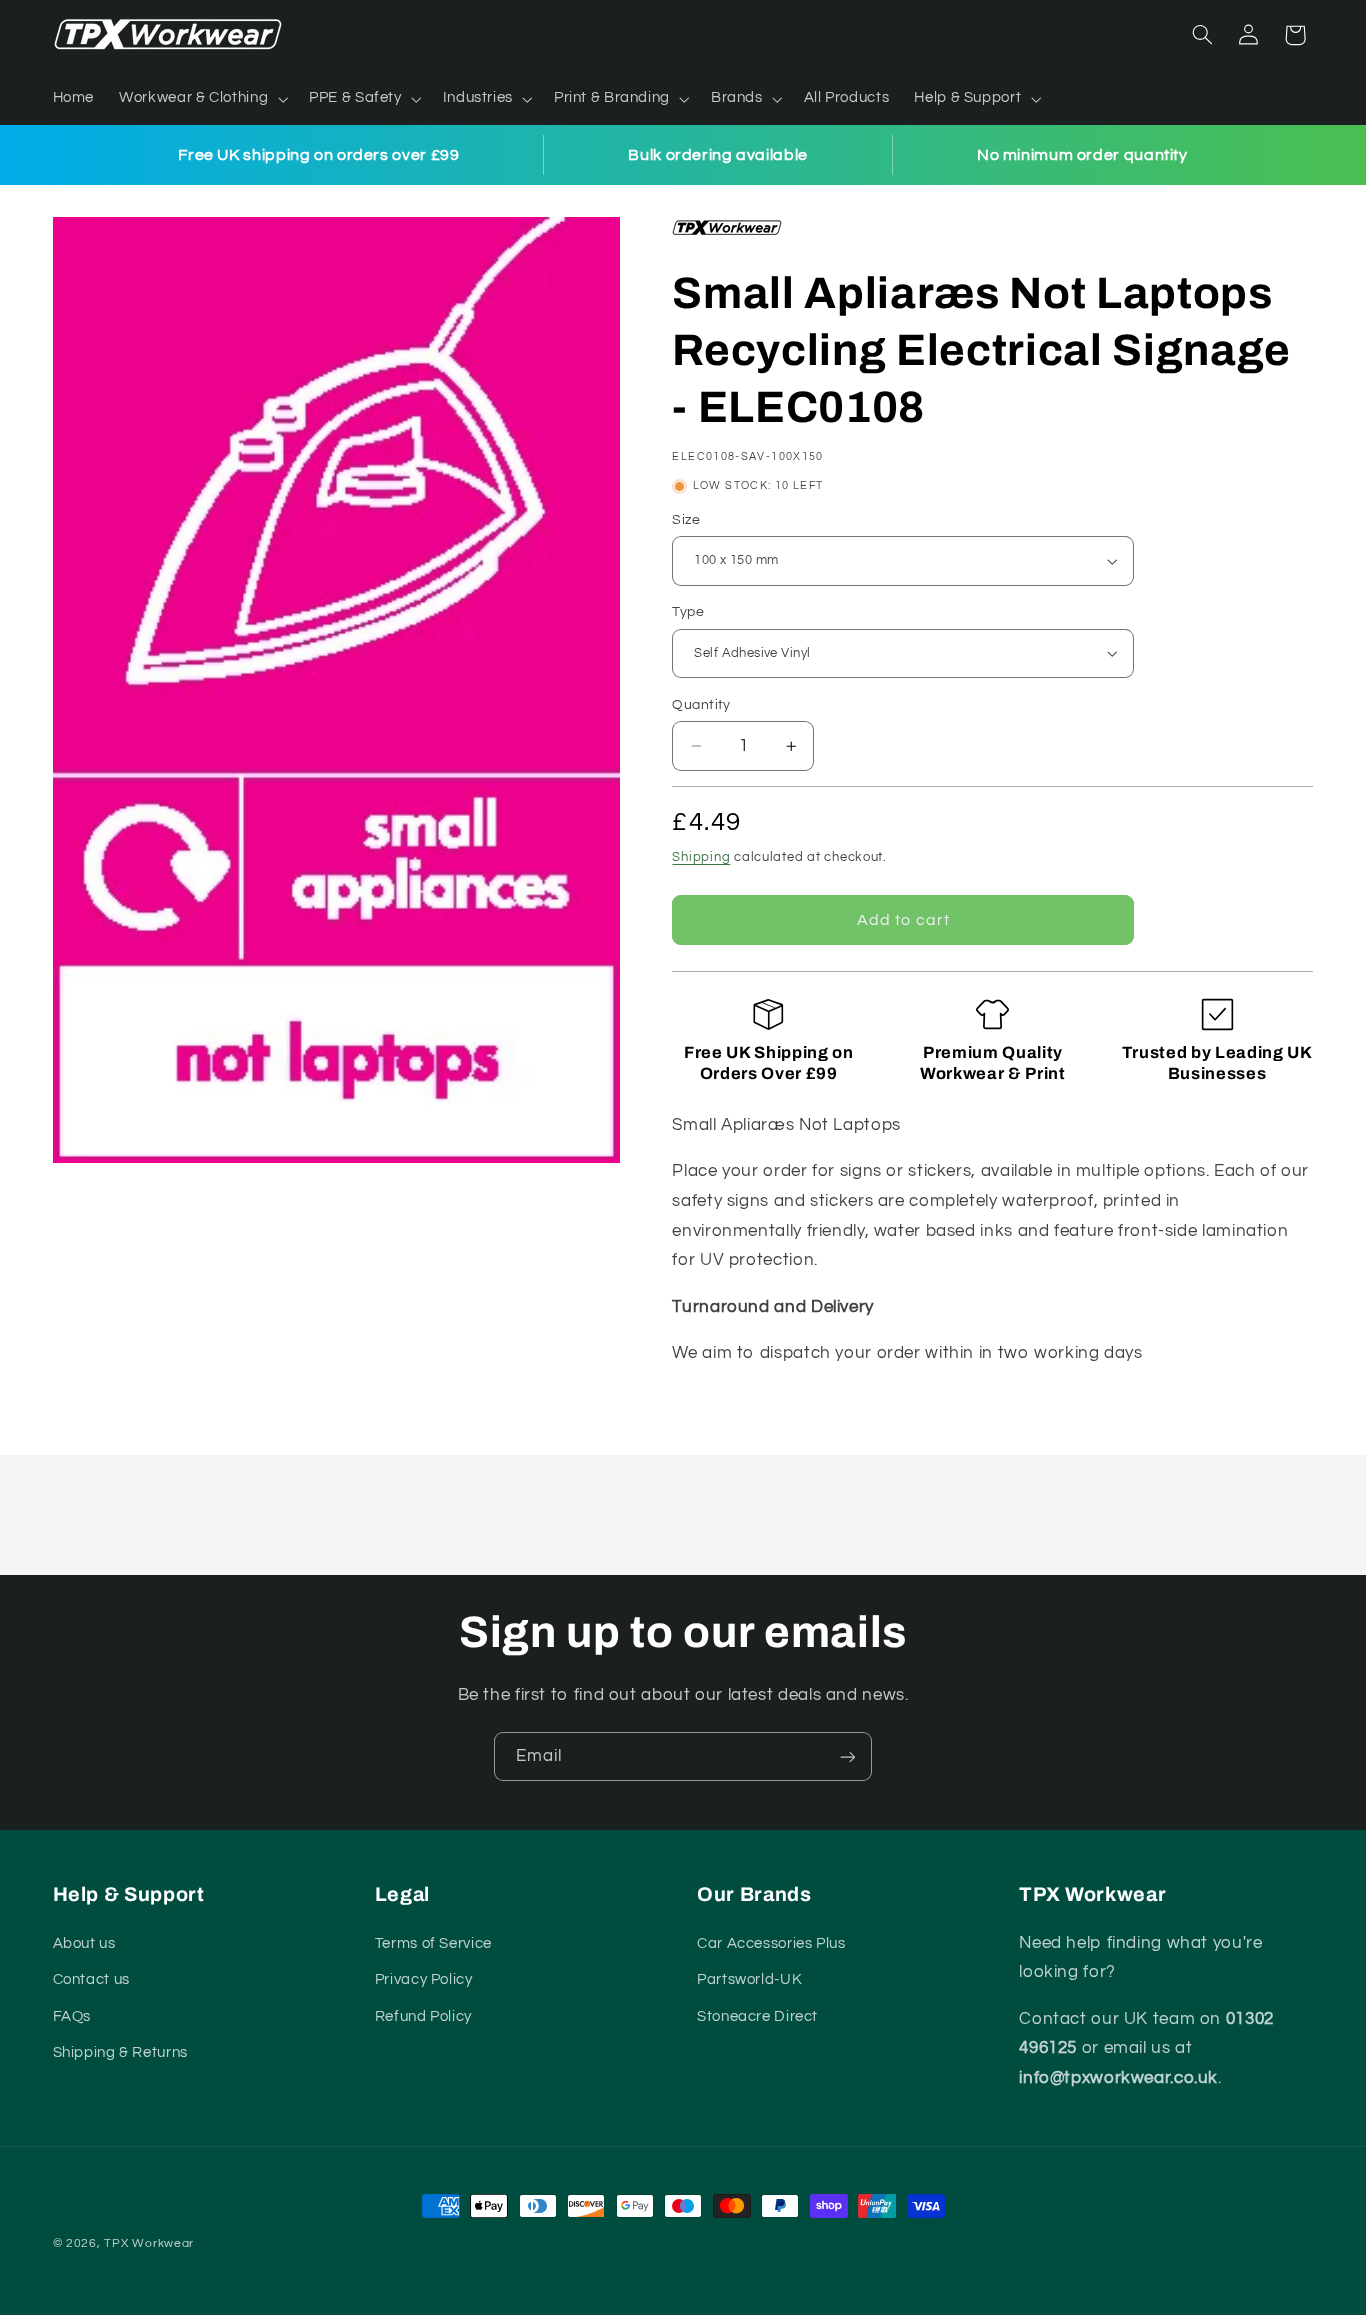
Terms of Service (433, 1943)
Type (688, 612)
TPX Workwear (149, 2243)
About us (84, 1943)
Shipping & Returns (120, 2052)
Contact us (91, 1979)
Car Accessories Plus (771, 1943)
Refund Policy (423, 2016)
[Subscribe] (848, 1756)
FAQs (72, 2016)
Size (686, 520)
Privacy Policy (424, 1979)
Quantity (701, 705)
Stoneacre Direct (757, 2016)
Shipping (701, 857)
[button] (202, 99)
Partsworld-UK (749, 1979)
